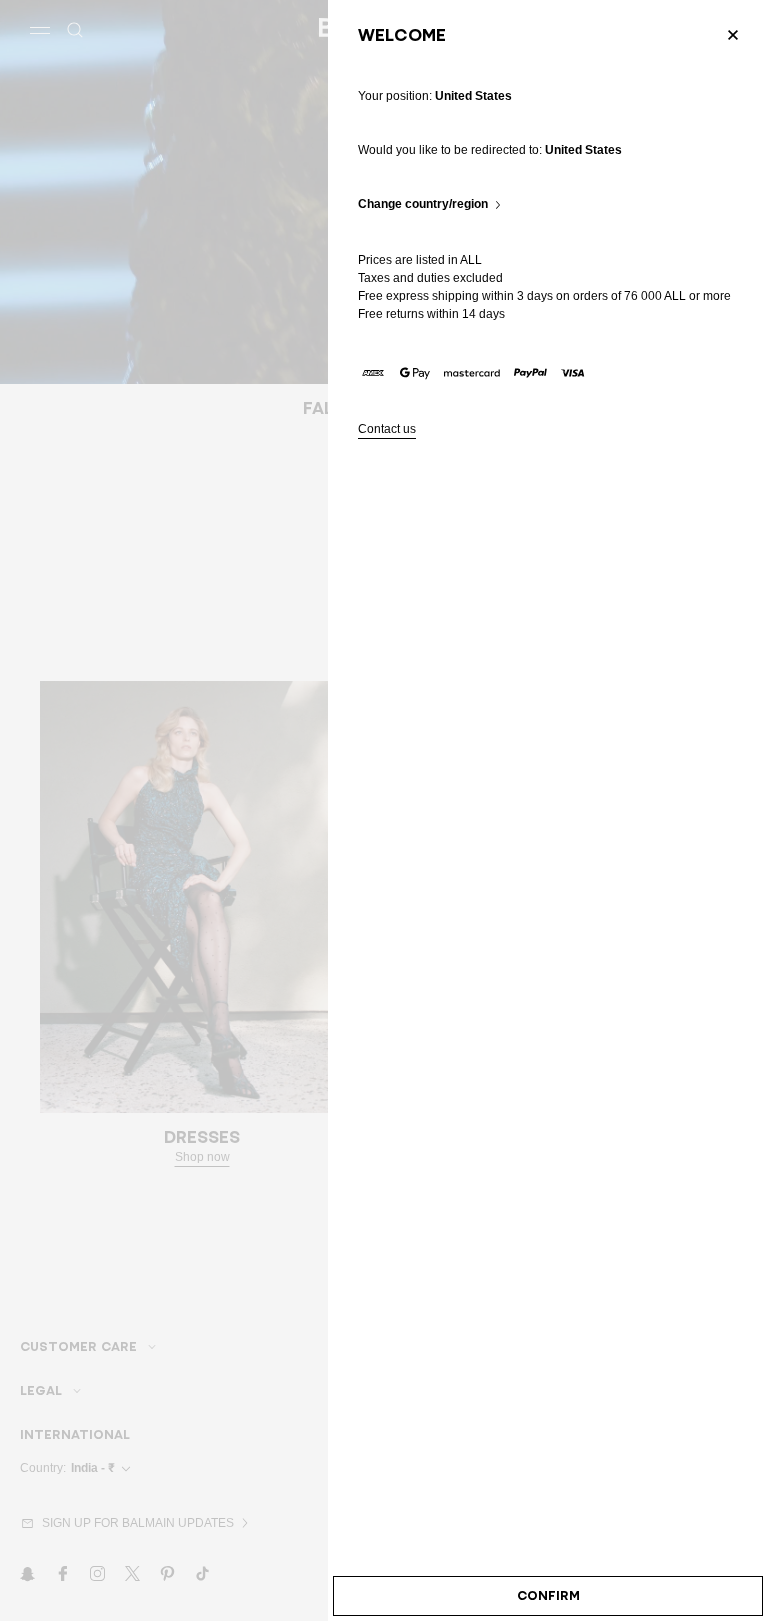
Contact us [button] (387, 429)
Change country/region (423, 204)
